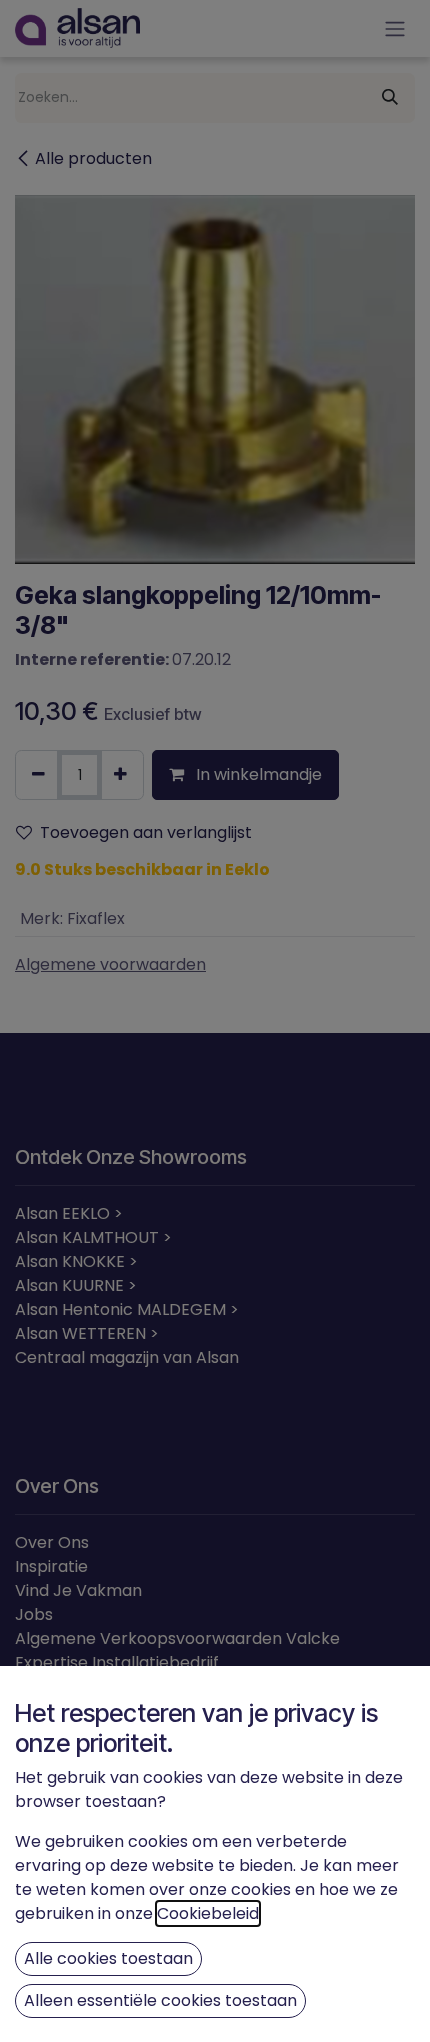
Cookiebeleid (208, 1913)
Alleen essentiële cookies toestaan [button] (160, 2000)
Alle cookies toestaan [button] (108, 1958)
